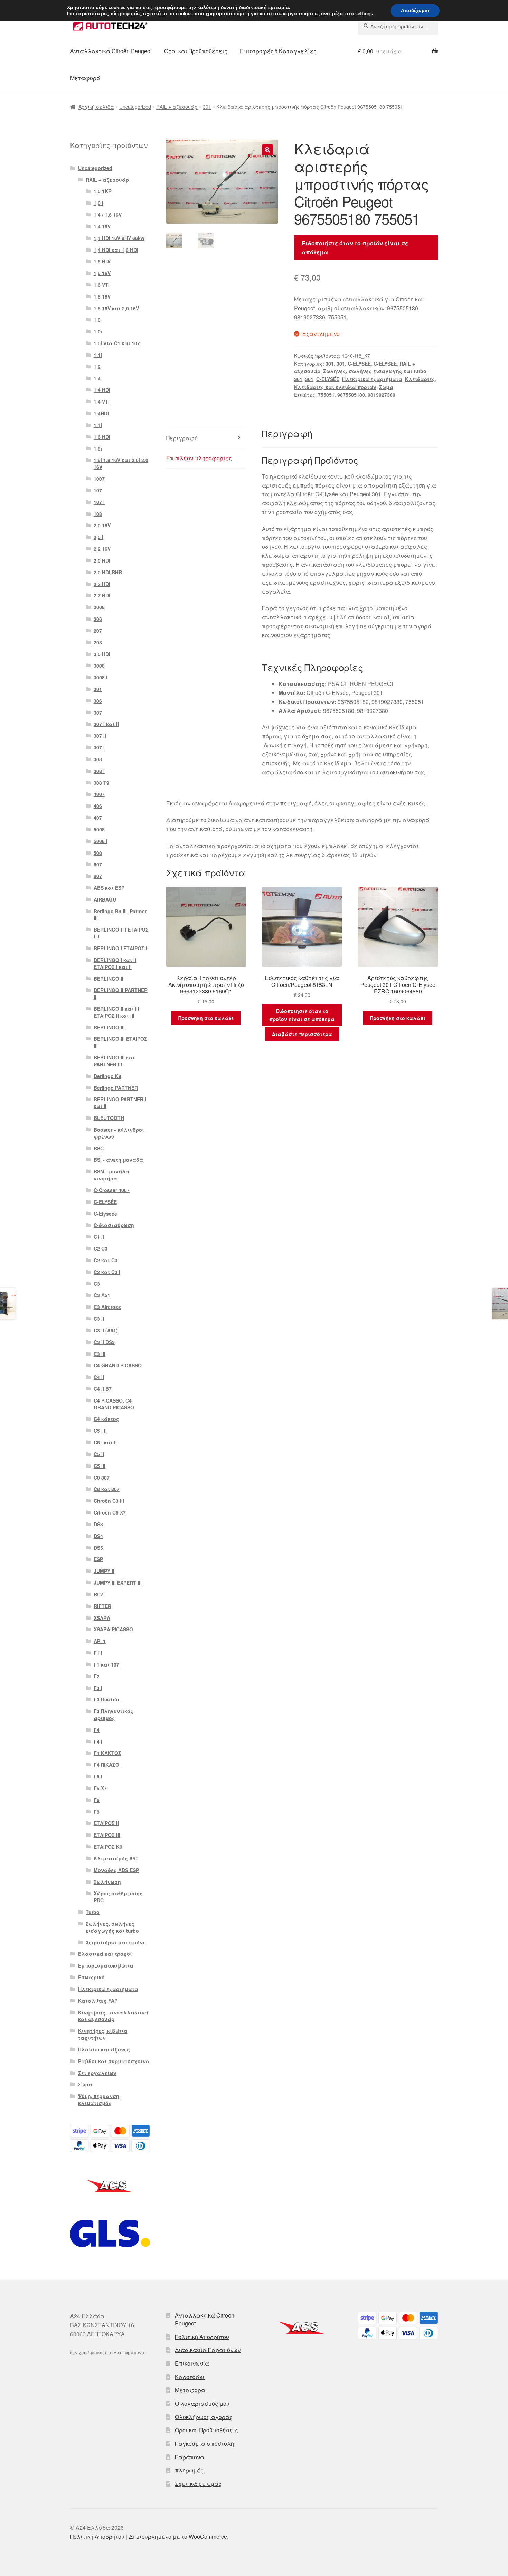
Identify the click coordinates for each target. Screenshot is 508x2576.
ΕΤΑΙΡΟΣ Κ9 (108, 1847)
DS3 (98, 1524)
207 (98, 631)
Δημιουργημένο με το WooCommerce (178, 2536)
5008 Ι (101, 841)
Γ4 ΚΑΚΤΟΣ (107, 1753)
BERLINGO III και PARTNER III (114, 1061)
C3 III (100, 1354)
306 (98, 701)
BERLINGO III (109, 1027)
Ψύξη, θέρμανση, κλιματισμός (99, 2100)
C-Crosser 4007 (112, 1190)
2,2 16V (102, 549)
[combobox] (398, 26)
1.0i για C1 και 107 (117, 343)
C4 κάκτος (106, 1419)
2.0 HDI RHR (108, 572)
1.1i (98, 355)
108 (98, 514)
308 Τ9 (101, 783)
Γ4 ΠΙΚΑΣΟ (106, 1765)
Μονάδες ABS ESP (116, 1870)
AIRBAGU (105, 899)
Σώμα (386, 387)
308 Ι (99, 771)
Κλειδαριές (420, 379)
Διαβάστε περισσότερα (302, 1034)
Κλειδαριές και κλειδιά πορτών (335, 387)
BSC (99, 1148)
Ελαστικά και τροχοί (105, 1954)
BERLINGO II (109, 979)
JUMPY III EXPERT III (118, 1583)
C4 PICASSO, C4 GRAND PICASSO (114, 1404)
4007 (99, 794)
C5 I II (100, 1431)
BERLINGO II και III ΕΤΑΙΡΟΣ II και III (116, 1012)
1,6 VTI (102, 285)
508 (98, 853)
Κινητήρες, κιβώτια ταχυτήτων (103, 2034)
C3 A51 (102, 1295)
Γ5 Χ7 (100, 1788)
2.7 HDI (102, 595)
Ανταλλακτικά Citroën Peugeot (111, 51)
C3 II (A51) (106, 1330)
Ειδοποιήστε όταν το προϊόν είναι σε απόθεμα (355, 248)
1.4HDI (101, 413)
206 (98, 619)
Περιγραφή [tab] (182, 438)
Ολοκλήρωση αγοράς (204, 2417)
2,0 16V (102, 525)
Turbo (93, 1912)
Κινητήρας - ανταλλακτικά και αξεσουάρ (113, 2016)
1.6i (98, 449)
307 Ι (99, 747)
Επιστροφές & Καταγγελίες (278, 51)
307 (98, 713)
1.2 (97, 367)
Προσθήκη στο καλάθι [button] (206, 1018)
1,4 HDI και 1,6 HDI (116, 250)
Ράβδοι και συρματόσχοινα (114, 2061)
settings (364, 14)
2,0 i (98, 537)
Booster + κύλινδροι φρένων (119, 1133)
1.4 (97, 378)
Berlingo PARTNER (116, 1088)
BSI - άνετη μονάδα (118, 1160)
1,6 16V (102, 273)
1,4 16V (102, 226)
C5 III (100, 1466)
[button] (267, 150)
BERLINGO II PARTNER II (121, 993)
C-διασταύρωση (114, 1225)
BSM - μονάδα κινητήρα (111, 1175)
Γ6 (97, 1800)
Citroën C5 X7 (110, 1512)
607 (98, 864)
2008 (99, 607)
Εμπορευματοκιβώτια (106, 1965)
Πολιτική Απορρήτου (202, 2337)
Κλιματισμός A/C (116, 1858)
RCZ (99, 1594)
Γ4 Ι (98, 1742)
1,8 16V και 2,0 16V (116, 308)
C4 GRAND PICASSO (118, 1365)
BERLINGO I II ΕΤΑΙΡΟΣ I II (121, 933)
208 (98, 642)
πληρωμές (189, 2470)
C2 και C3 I (107, 1272)
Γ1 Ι (98, 1653)
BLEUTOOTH (109, 1118)
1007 (99, 479)
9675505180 (351, 395)
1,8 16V (102, 296)
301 (207, 107)
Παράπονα (190, 2457)
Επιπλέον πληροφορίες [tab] (199, 458)
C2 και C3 (106, 1260)
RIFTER (102, 1606)
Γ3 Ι (98, 1688)
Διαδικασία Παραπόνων (208, 2350)
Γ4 (97, 1730)
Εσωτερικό (91, 1977)
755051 (326, 395)
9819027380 (382, 395)
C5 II (99, 1454)
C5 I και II (105, 1442)
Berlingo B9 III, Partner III (120, 915)
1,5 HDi (102, 261)
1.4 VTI (102, 402)
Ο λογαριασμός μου (202, 2403)
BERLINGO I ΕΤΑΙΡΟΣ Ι (120, 948)
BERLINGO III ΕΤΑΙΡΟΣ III (120, 1042)
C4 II (99, 1377)
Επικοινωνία (192, 2363)
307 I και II (106, 724)
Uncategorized (135, 107)
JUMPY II (104, 1571)
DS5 (98, 1548)
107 (98, 490)
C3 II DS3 (104, 1342)
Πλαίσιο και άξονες (104, 2049)
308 (98, 759)
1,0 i (98, 203)
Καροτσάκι (190, 2377)
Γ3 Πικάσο (106, 1699)
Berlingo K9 (107, 1076)
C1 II (99, 1237)
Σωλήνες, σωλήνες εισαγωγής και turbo (375, 371)
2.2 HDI (102, 584)
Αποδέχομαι (415, 11)
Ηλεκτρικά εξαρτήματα (372, 379)
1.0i (98, 331)
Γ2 (97, 1676)
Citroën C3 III (109, 1501)
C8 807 (102, 1478)
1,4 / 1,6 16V (108, 215)
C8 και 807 (107, 1489)
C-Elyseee (105, 1214)
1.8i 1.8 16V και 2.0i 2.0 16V (121, 463)
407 (98, 818)
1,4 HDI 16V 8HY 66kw (119, 238)
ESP (98, 1559)
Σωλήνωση (107, 1882)
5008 (99, 829)
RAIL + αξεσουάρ (177, 107)
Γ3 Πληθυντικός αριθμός (114, 1715)
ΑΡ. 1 (100, 1641)
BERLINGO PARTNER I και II (120, 1103)
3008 (99, 666)
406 (98, 806)
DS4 (98, 1536)
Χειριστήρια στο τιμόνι (115, 1942)
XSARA (102, 1618)
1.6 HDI (102, 437)
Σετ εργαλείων (97, 2073)
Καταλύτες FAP (98, 2001)
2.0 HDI (102, 560)
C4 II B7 (103, 1389)
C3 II (99, 1319)
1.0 (97, 320)
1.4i (98, 425)
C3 (97, 1284)
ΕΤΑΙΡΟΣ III (107, 1835)
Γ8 (97, 1812)
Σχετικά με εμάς (198, 2484)
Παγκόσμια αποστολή (204, 2443)
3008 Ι (101, 677)
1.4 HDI (102, 390)
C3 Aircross (107, 1307)
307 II (100, 736)
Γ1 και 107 (106, 1664)
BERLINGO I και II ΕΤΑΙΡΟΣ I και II (115, 963)
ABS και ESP (109, 888)
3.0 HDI (102, 654)
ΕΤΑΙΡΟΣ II (106, 1823)
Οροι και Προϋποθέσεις (196, 51)
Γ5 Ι (98, 1776)
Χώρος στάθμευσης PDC (118, 1897)
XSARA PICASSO (113, 1629)
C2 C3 (101, 1248)
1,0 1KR (103, 191)
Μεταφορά (85, 78)
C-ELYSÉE (359, 364)
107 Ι (99, 502)
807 (98, 876)
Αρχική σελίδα (96, 107)
